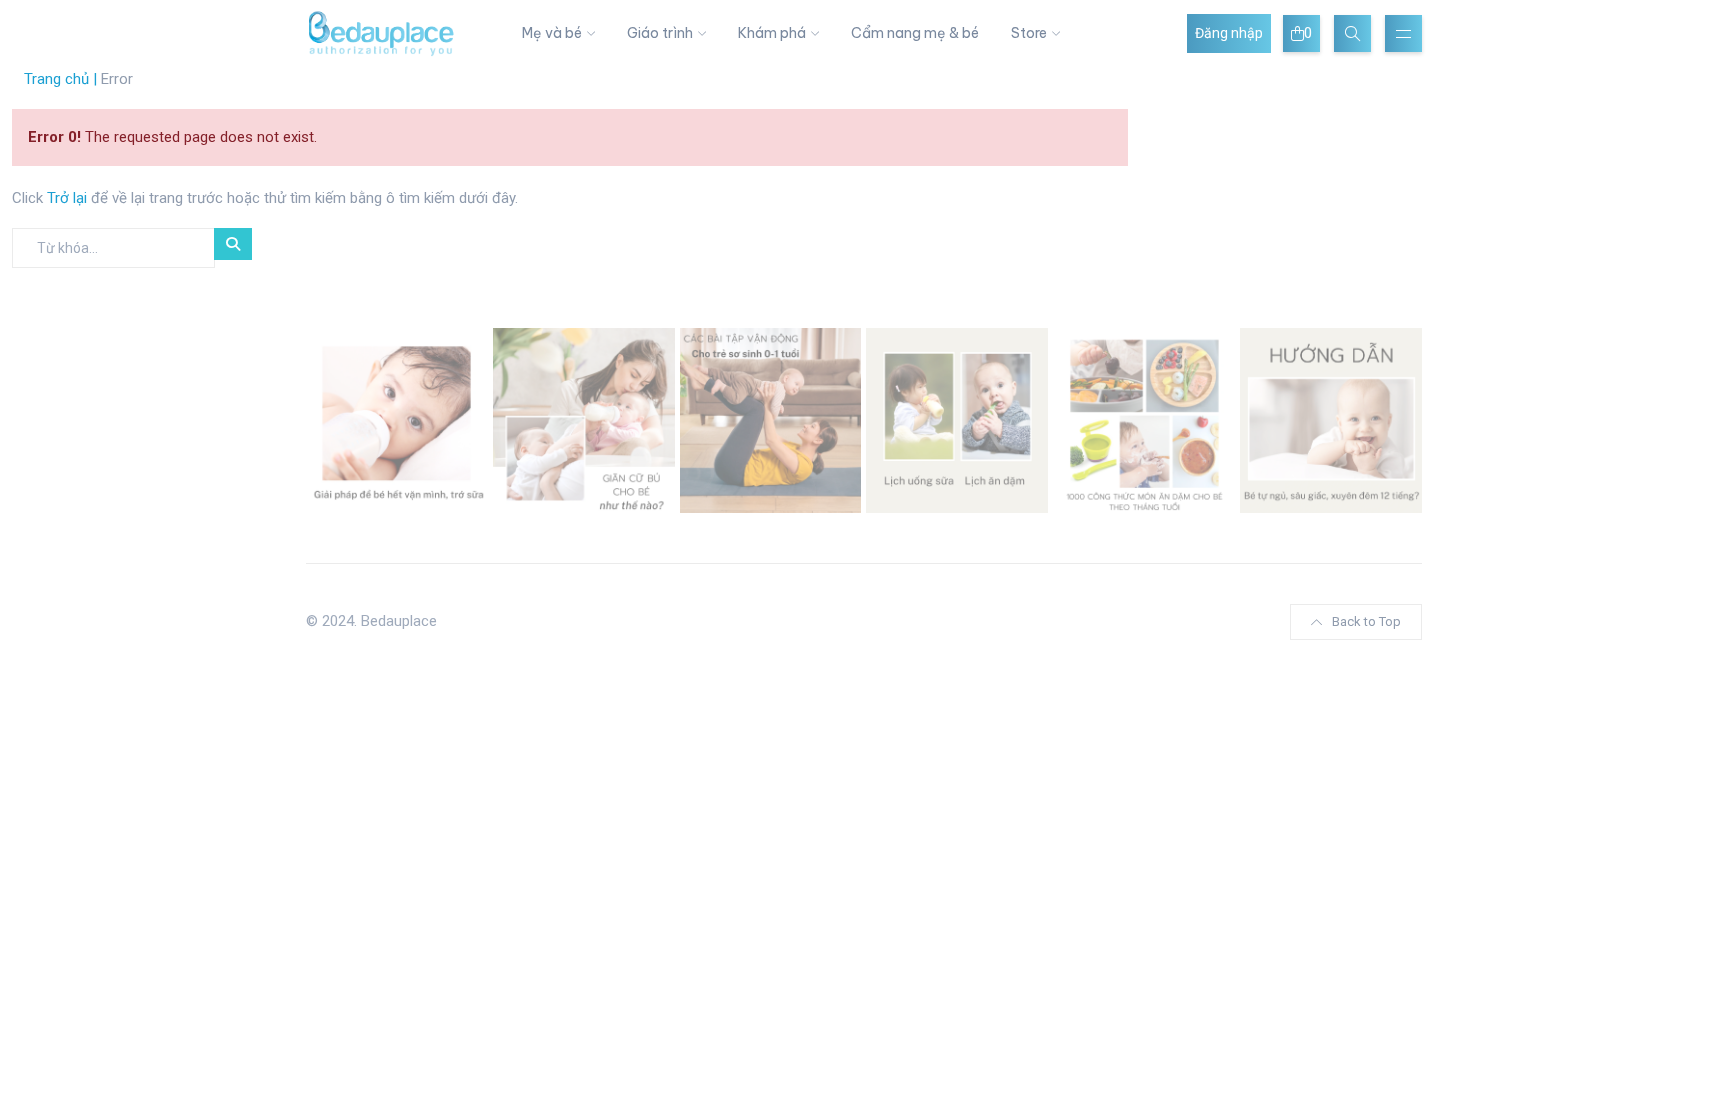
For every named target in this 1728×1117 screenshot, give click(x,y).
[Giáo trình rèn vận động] (771, 419)
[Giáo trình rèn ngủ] (1331, 419)
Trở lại (69, 198)
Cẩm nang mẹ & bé (915, 33)
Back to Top (1366, 621)
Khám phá (772, 33)
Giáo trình (660, 33)
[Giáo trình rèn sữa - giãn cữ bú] (584, 419)
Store (1029, 33)
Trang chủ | (60, 79)
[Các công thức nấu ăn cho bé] (1144, 419)
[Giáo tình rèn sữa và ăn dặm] (957, 419)
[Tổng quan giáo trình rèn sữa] (397, 419)
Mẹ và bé (552, 33)
